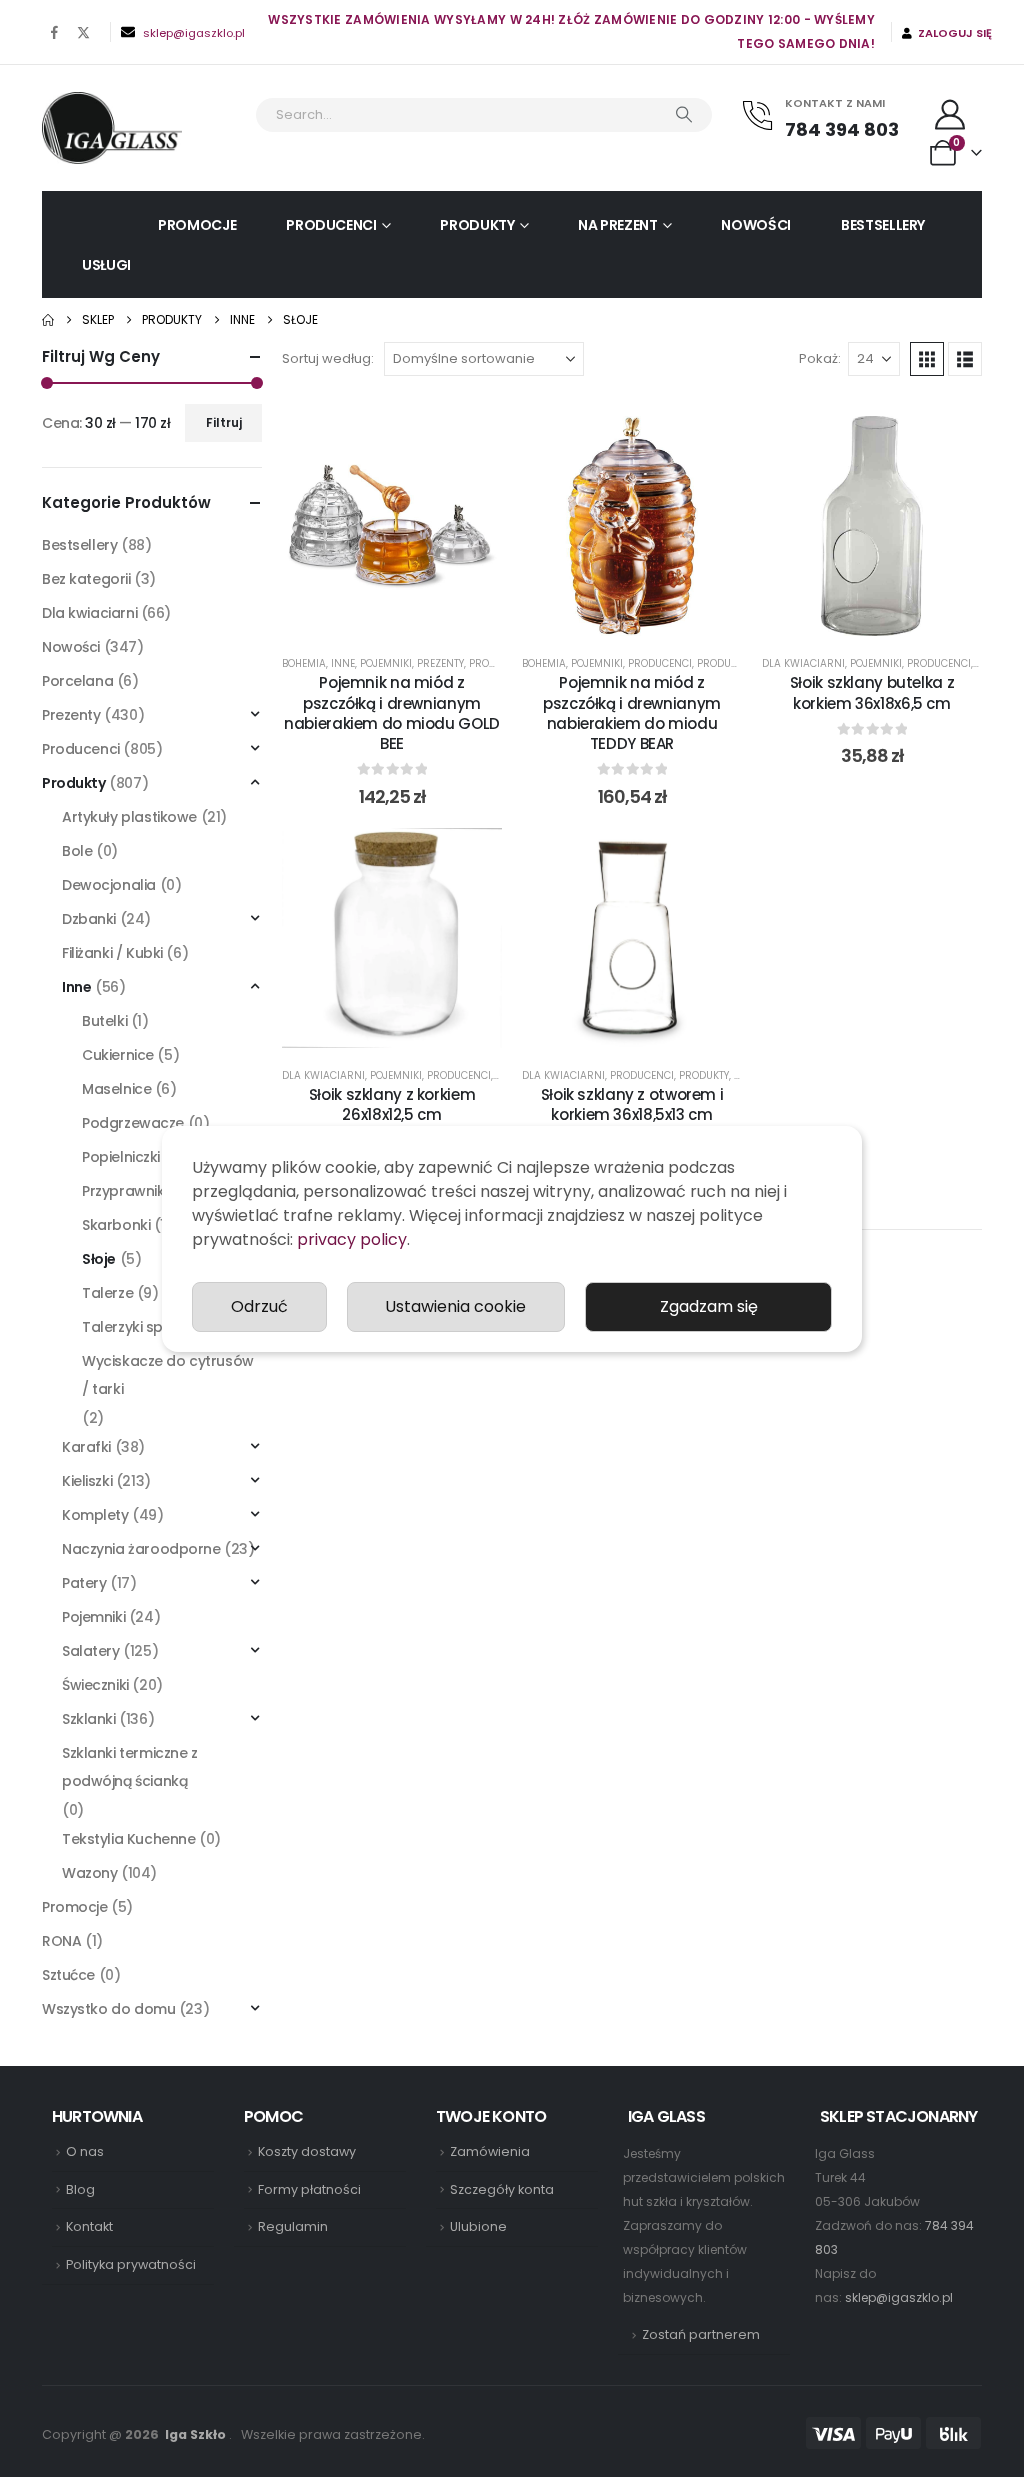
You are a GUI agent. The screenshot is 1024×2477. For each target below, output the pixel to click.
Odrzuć (259, 1306)
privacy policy (352, 1239)
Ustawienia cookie (455, 1306)
